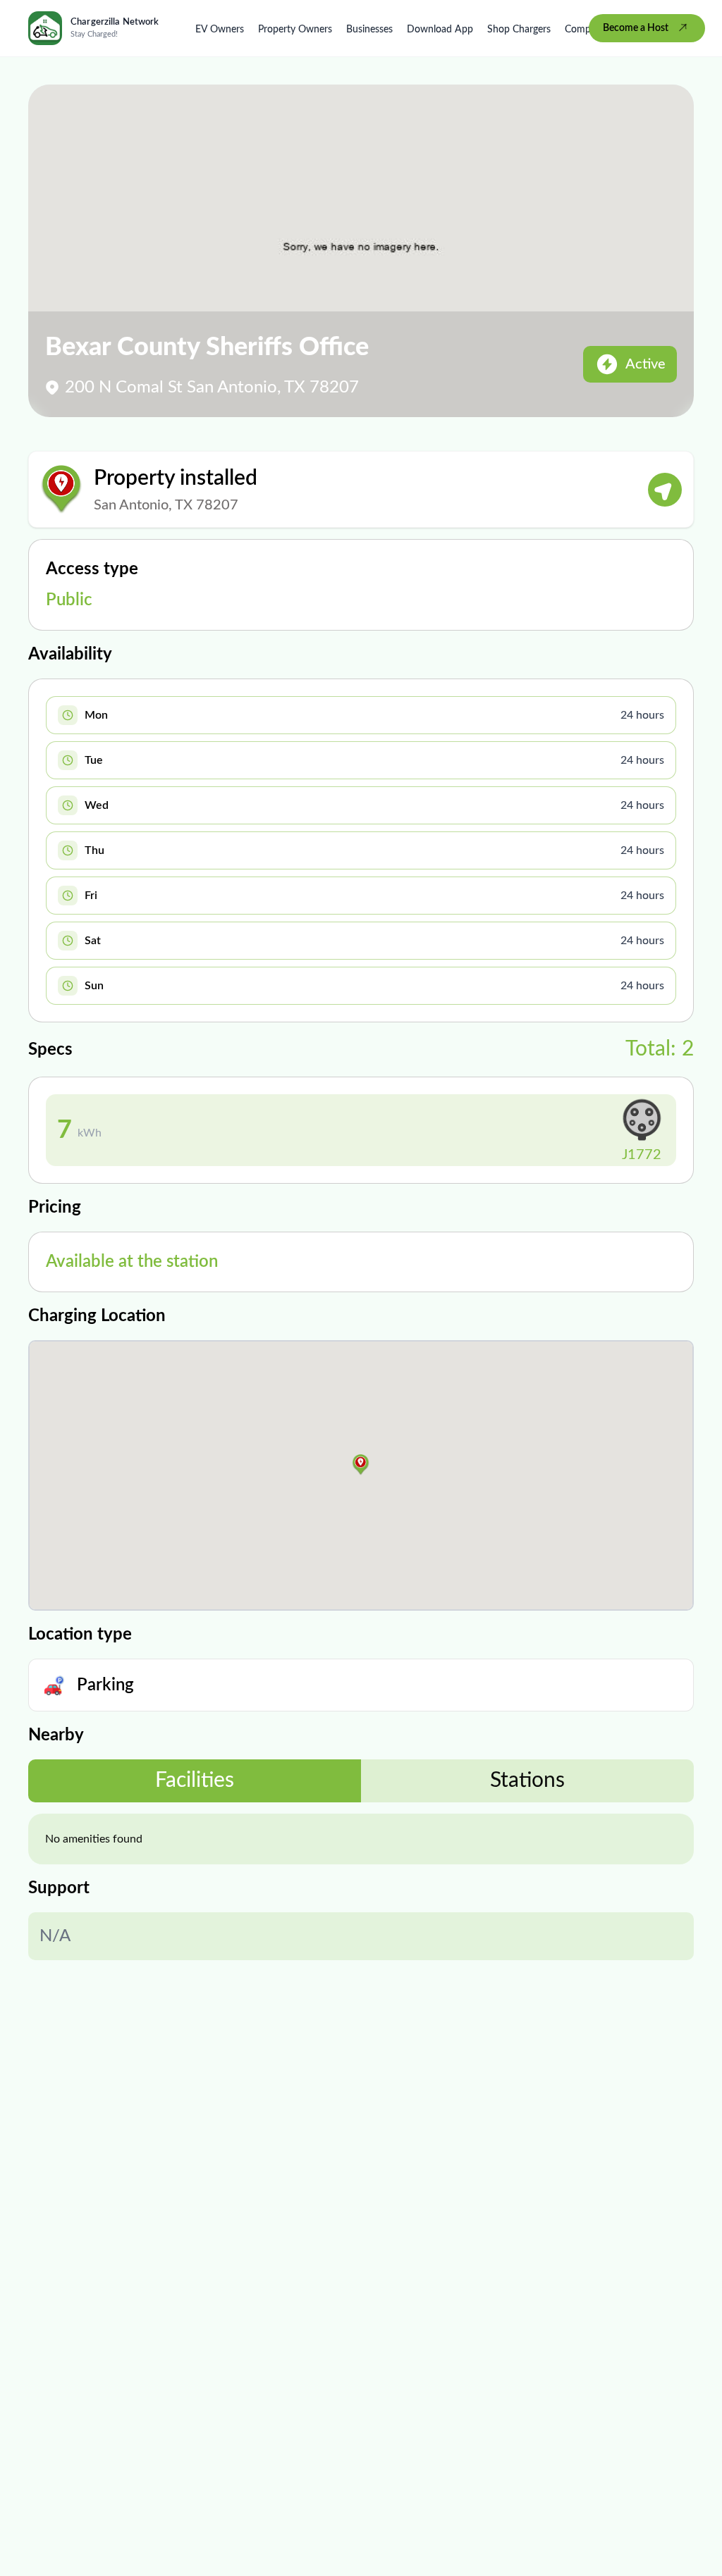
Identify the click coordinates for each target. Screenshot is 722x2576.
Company (586, 30)
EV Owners (220, 30)
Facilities (195, 1781)
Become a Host (636, 28)
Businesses (369, 30)
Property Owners (295, 30)
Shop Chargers (519, 30)
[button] (361, 1465)
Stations (527, 1781)
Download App (440, 30)
